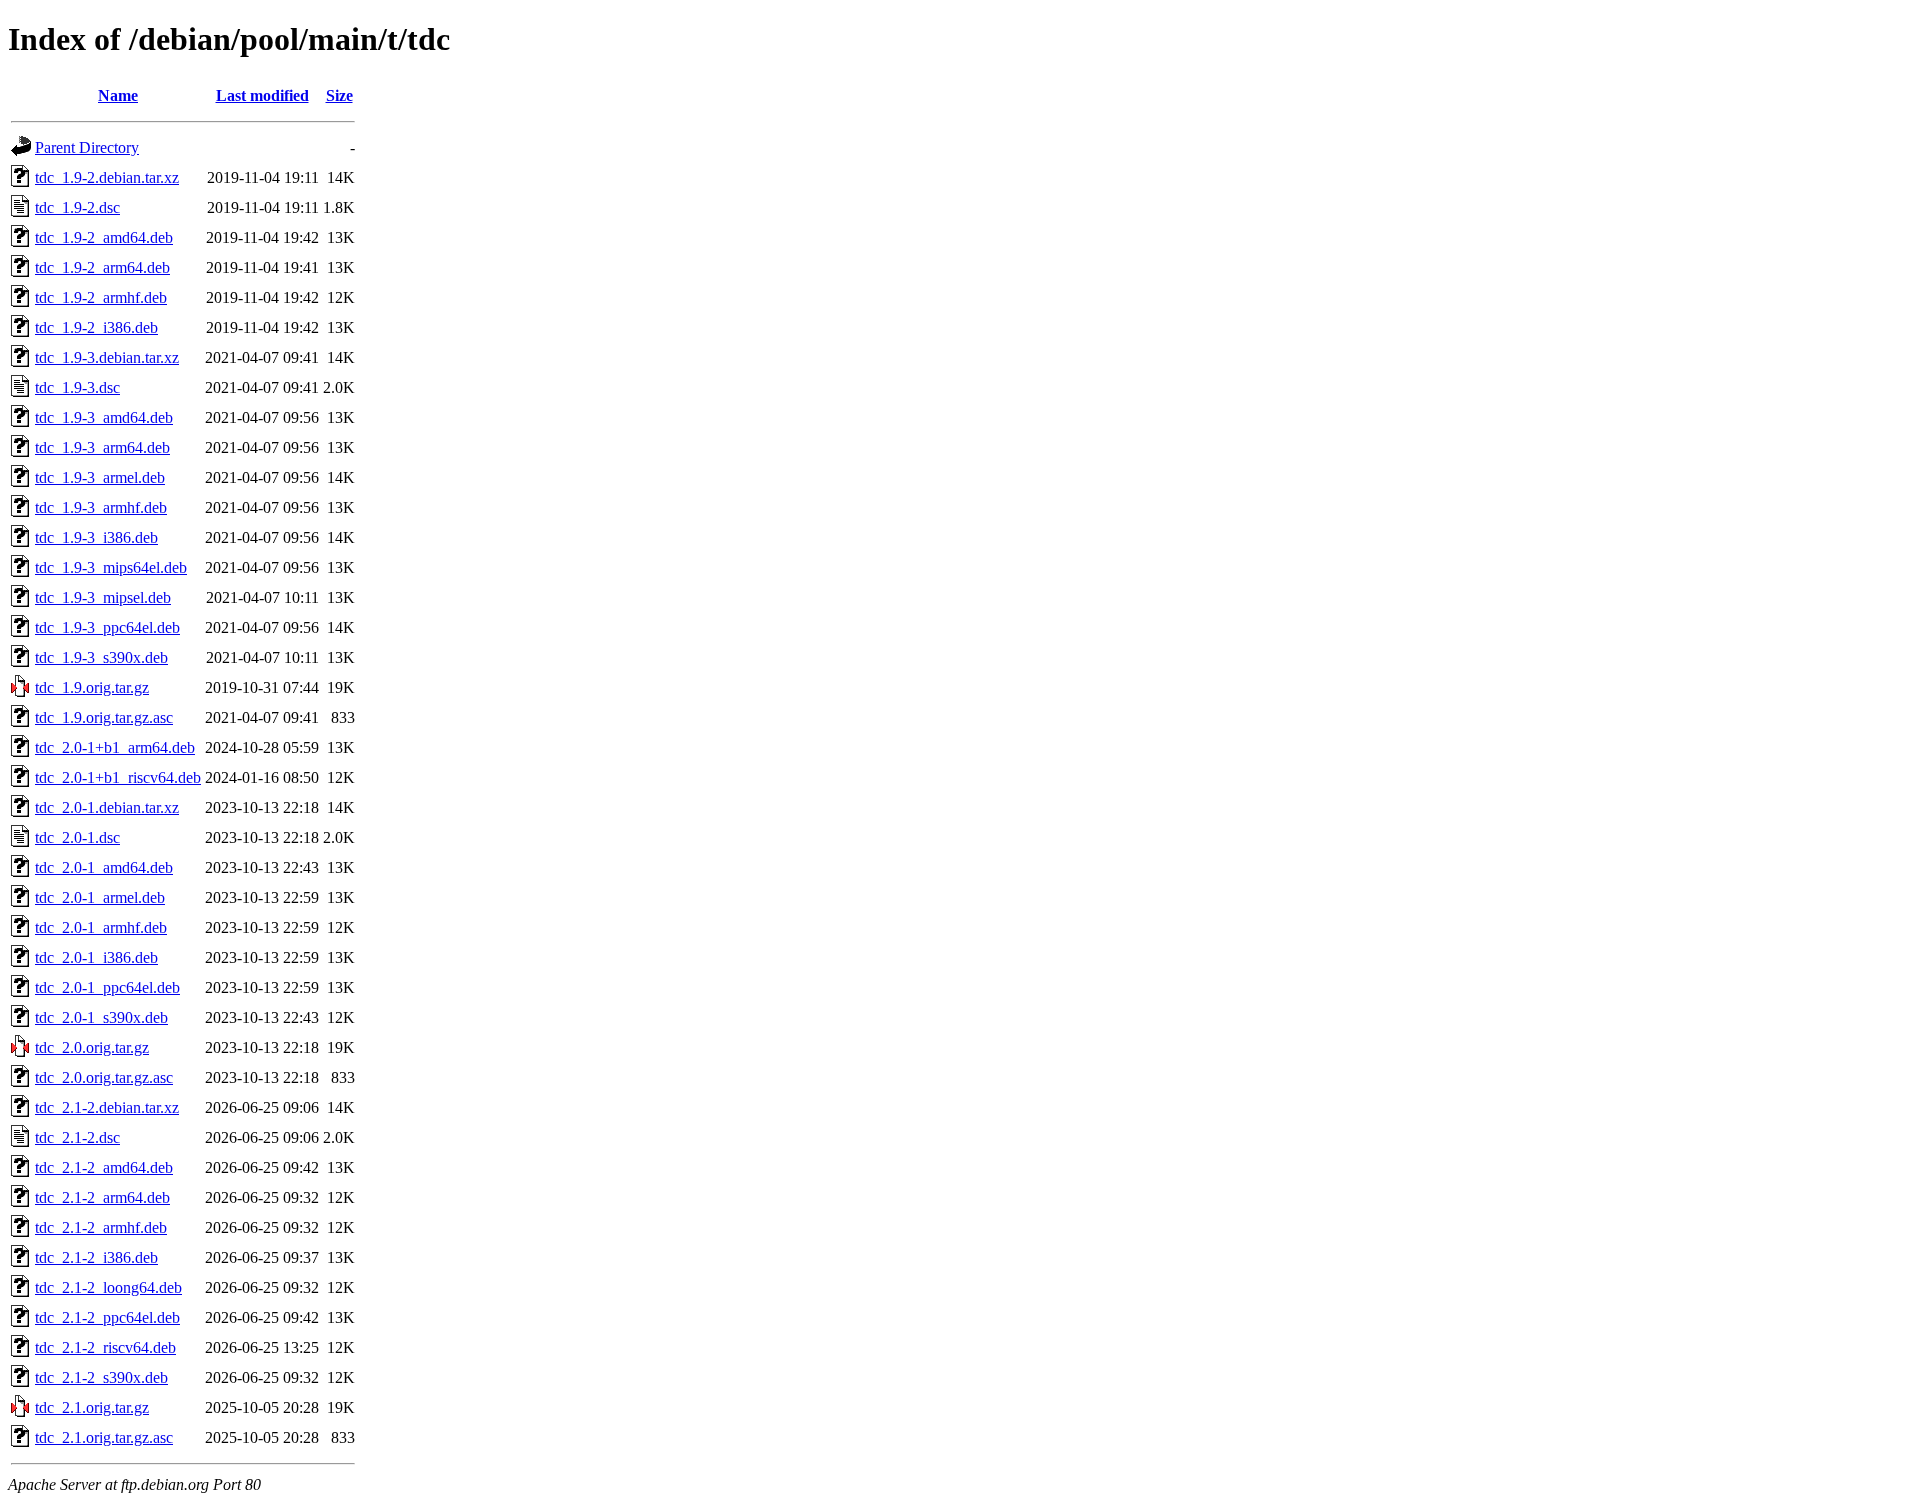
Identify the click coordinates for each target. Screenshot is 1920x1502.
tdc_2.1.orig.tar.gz (92, 1407)
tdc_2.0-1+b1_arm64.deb (115, 747)
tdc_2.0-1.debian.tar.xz (107, 807)
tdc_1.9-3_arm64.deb (102, 447)
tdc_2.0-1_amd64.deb (104, 867)
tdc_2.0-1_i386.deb (96, 957)
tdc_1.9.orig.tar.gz (92, 687)
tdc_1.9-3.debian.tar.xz (107, 357)
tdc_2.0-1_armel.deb (100, 897)
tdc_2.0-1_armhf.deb (101, 927)
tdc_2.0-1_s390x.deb (101, 1017)
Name (118, 95)
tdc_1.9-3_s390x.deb (101, 657)
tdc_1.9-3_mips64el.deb (111, 567)
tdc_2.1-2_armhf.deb (101, 1227)
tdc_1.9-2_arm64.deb (102, 267)
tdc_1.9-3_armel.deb (100, 477)
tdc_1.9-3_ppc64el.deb (107, 627)
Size (339, 95)
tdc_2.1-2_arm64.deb (102, 1197)
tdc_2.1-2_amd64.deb (104, 1167)
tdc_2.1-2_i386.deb (96, 1257)
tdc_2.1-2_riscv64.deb (105, 1347)
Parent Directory (87, 147)
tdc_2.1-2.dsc (77, 1137)
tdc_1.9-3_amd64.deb (104, 417)
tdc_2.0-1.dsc (77, 837)
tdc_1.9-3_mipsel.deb (103, 597)
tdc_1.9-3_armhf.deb (101, 507)
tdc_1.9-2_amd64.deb (104, 237)
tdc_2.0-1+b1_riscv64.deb (118, 777)
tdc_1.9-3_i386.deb (96, 537)
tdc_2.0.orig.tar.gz (92, 1047)
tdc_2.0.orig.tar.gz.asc (104, 1077)
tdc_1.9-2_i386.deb (96, 327)
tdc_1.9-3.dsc (77, 387)
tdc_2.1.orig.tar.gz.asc (104, 1437)
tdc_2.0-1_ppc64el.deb (107, 987)
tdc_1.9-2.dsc (77, 207)
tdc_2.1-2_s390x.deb (101, 1377)
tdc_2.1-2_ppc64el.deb (107, 1317)
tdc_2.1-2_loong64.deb (108, 1287)
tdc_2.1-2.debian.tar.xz (107, 1107)
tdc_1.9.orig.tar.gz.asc (104, 717)
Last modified (262, 95)
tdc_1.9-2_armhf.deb (101, 297)
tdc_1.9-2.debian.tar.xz (107, 177)
